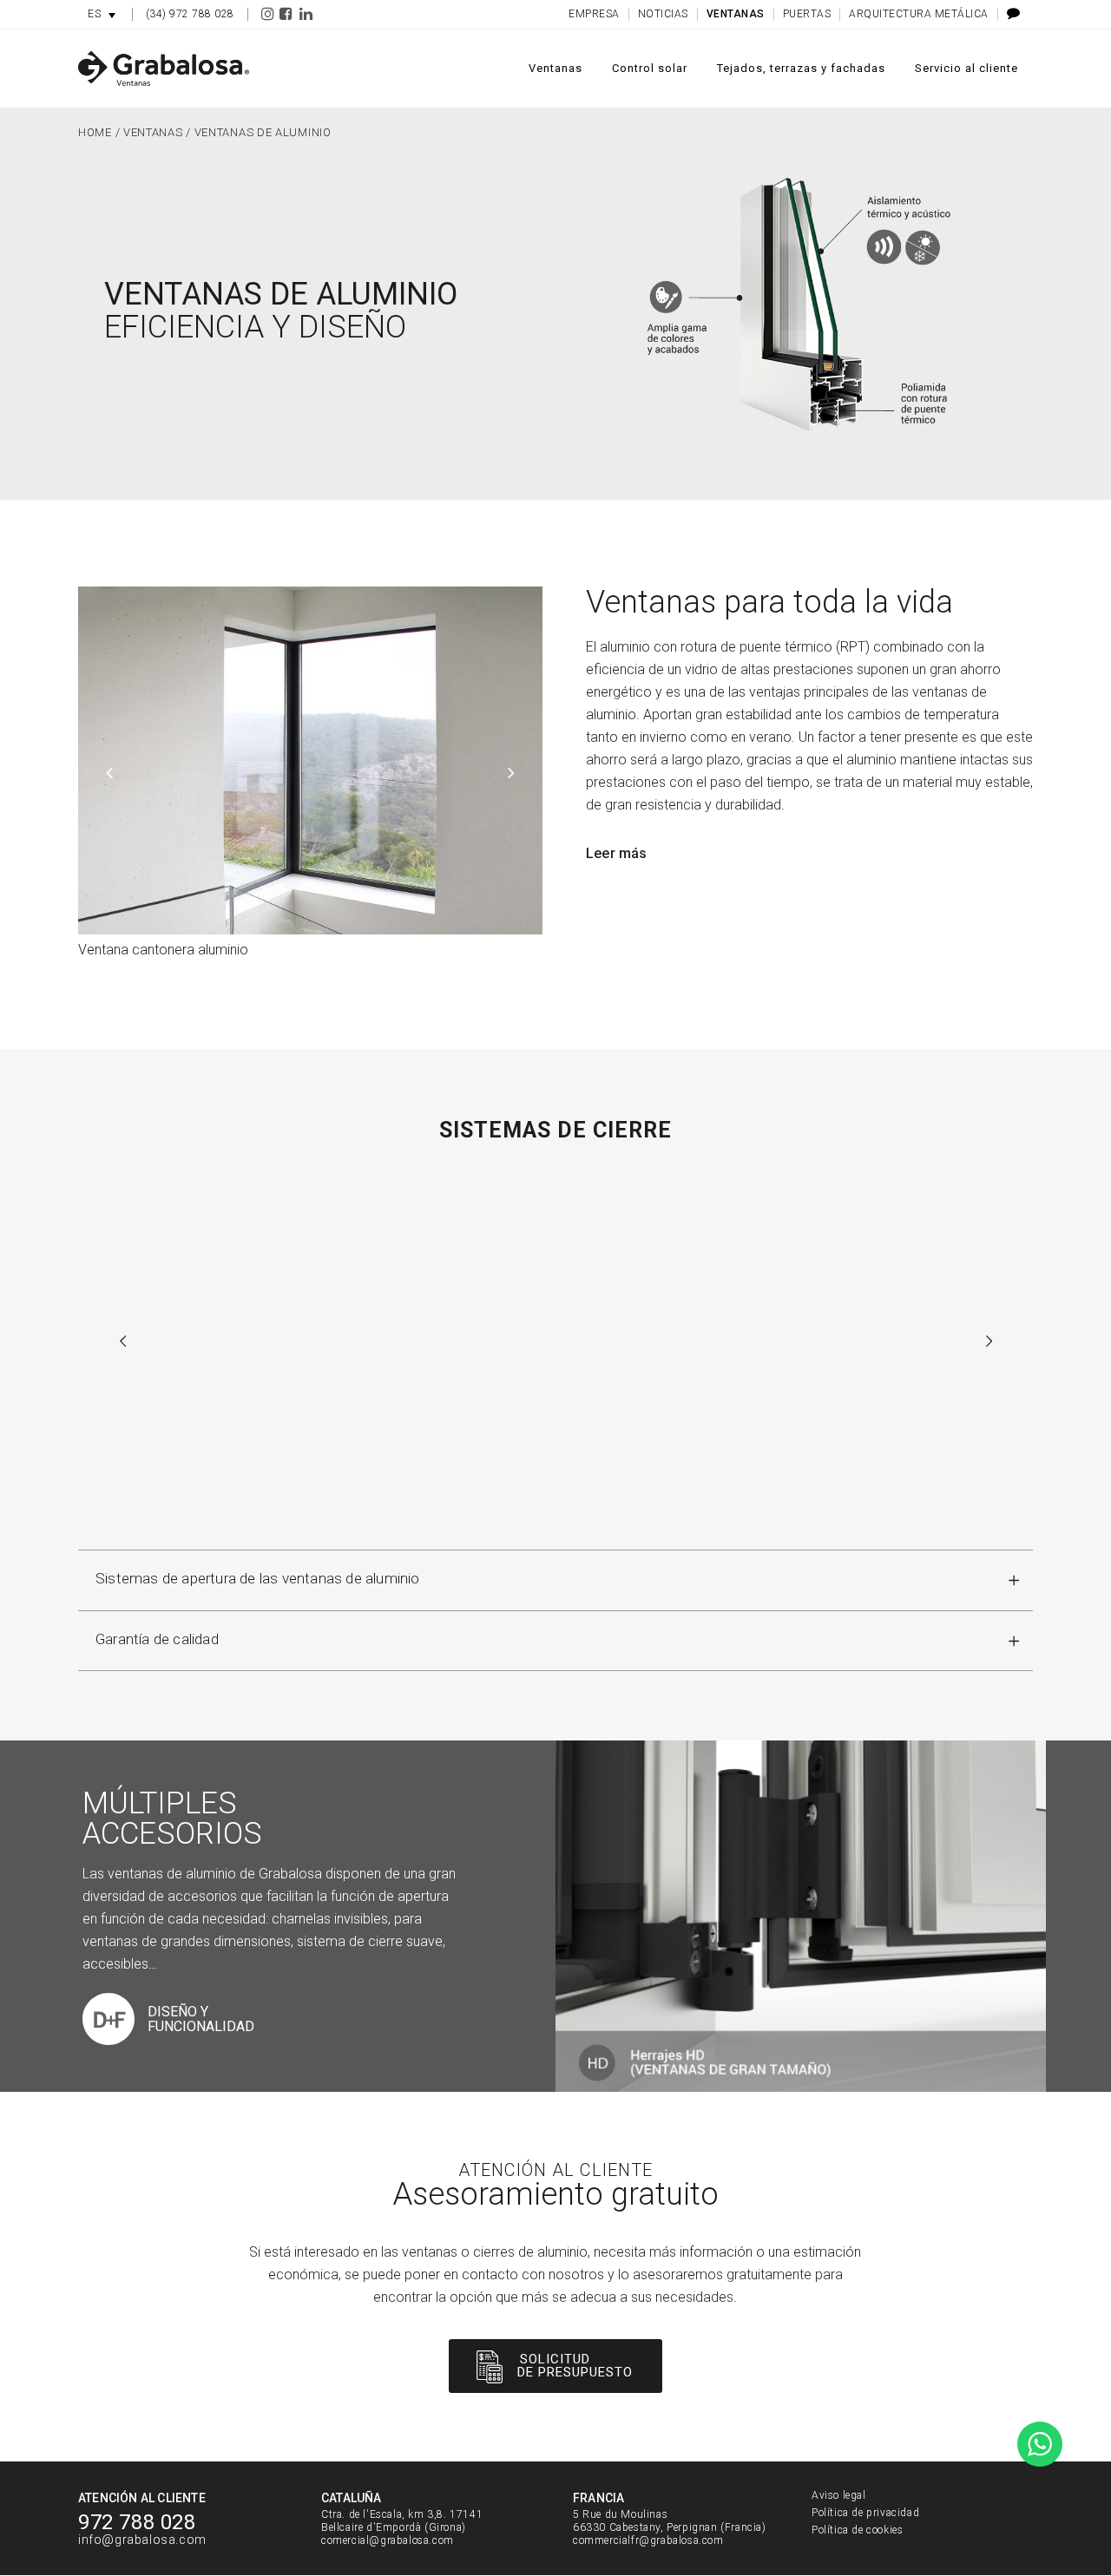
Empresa (594, 14)
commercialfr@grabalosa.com (648, 2540)
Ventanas (736, 14)
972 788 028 (137, 2522)
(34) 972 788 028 (190, 14)
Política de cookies (857, 2530)
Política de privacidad (865, 2513)
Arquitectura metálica (919, 14)
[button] (102, 14)
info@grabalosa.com (142, 2540)
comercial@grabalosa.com (388, 2540)
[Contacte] (1009, 14)
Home (95, 132)
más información (555, 1478)
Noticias (663, 14)
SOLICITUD (555, 2359)
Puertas (807, 14)
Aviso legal (839, 2495)
